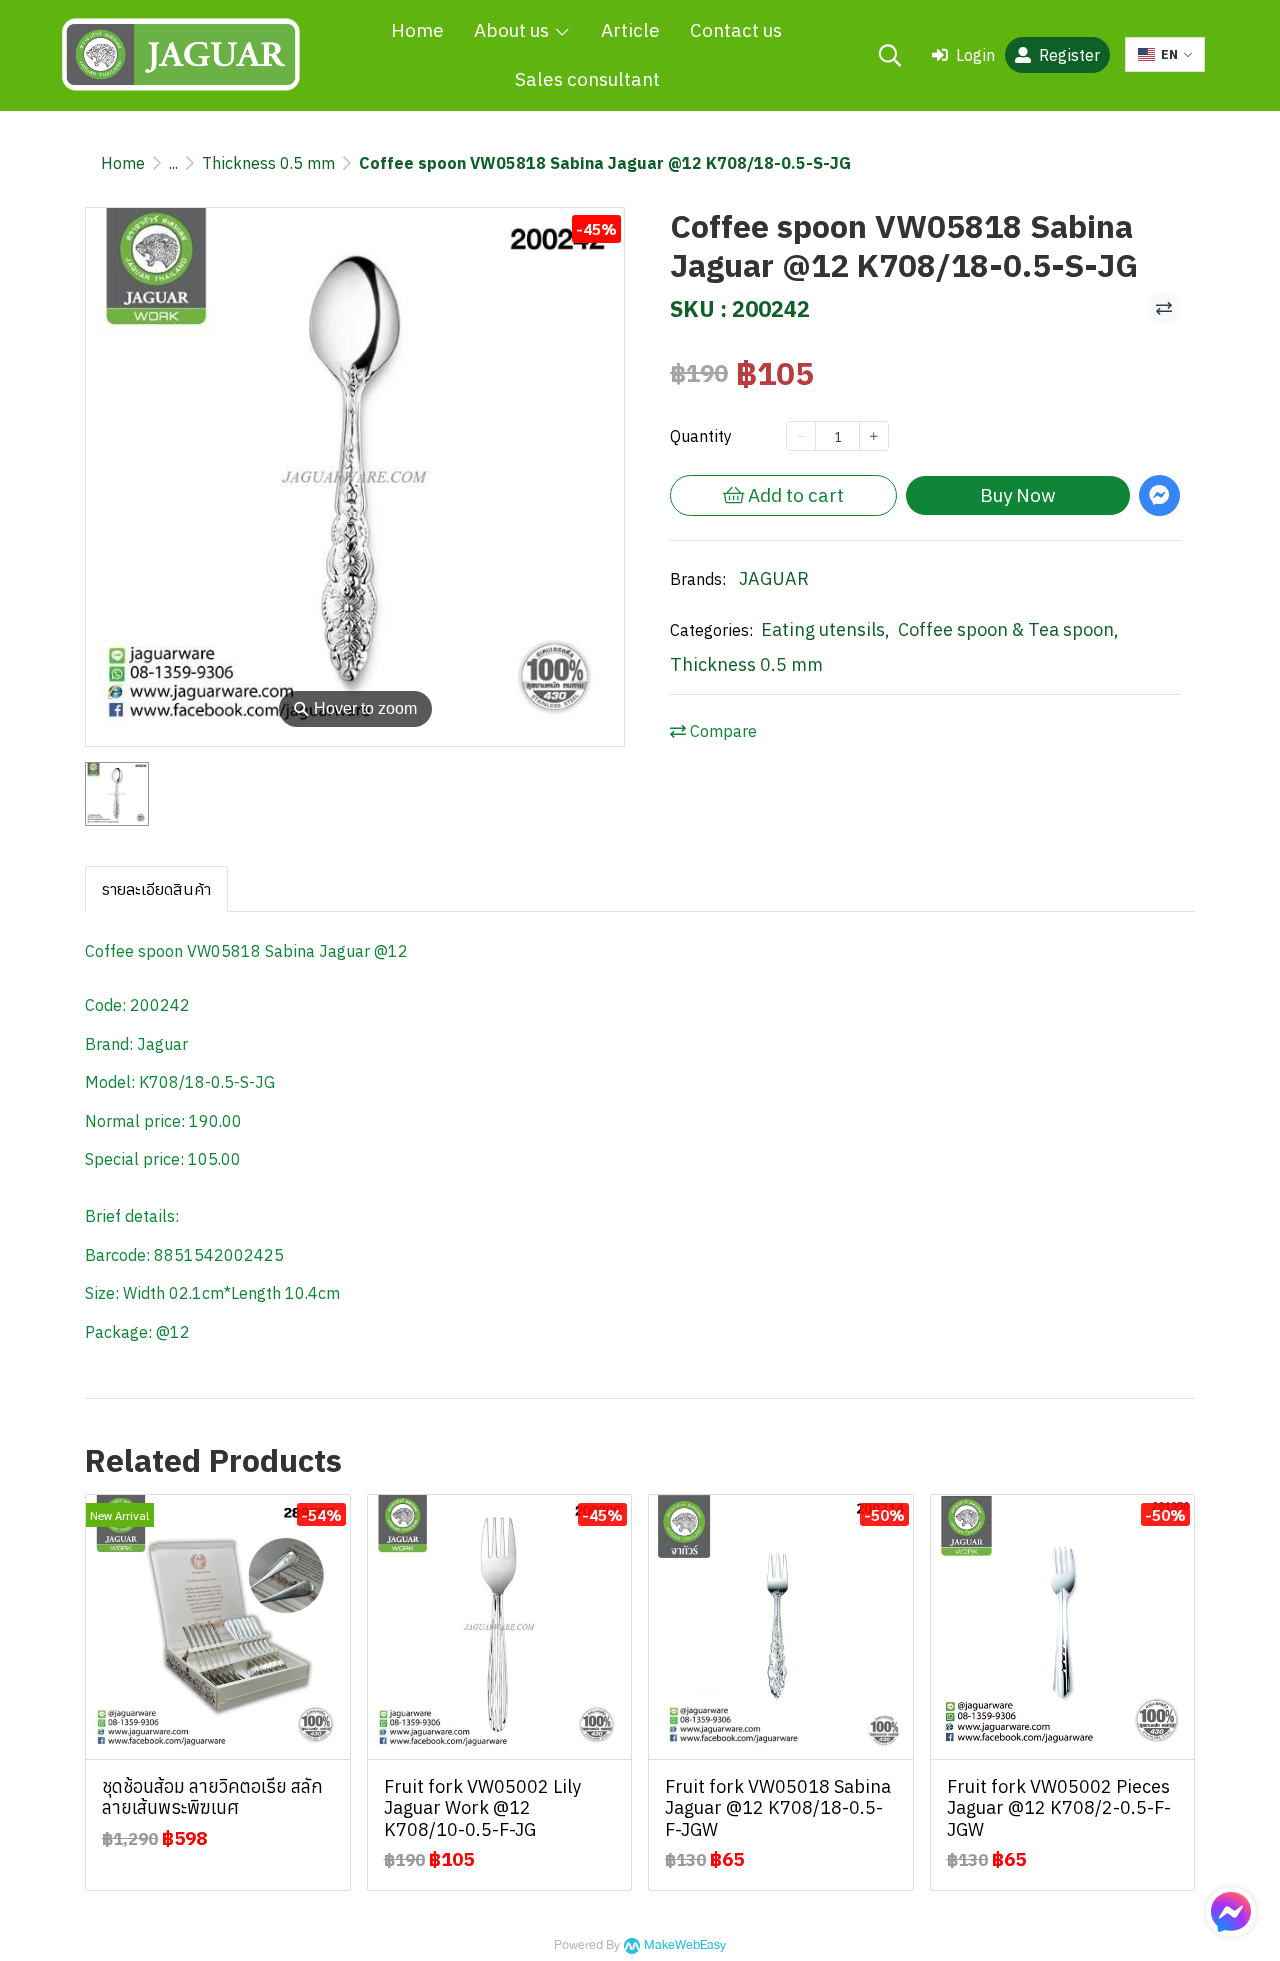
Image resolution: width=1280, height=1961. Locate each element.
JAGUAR (774, 578)
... (173, 163)
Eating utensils (825, 629)
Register (1069, 55)
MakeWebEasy (685, 1945)
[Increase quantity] (874, 436)
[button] (890, 55)
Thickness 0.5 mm (268, 163)
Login (975, 55)
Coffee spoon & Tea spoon (1008, 629)
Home (123, 163)
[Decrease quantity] (801, 436)
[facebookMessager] (1231, 1912)
